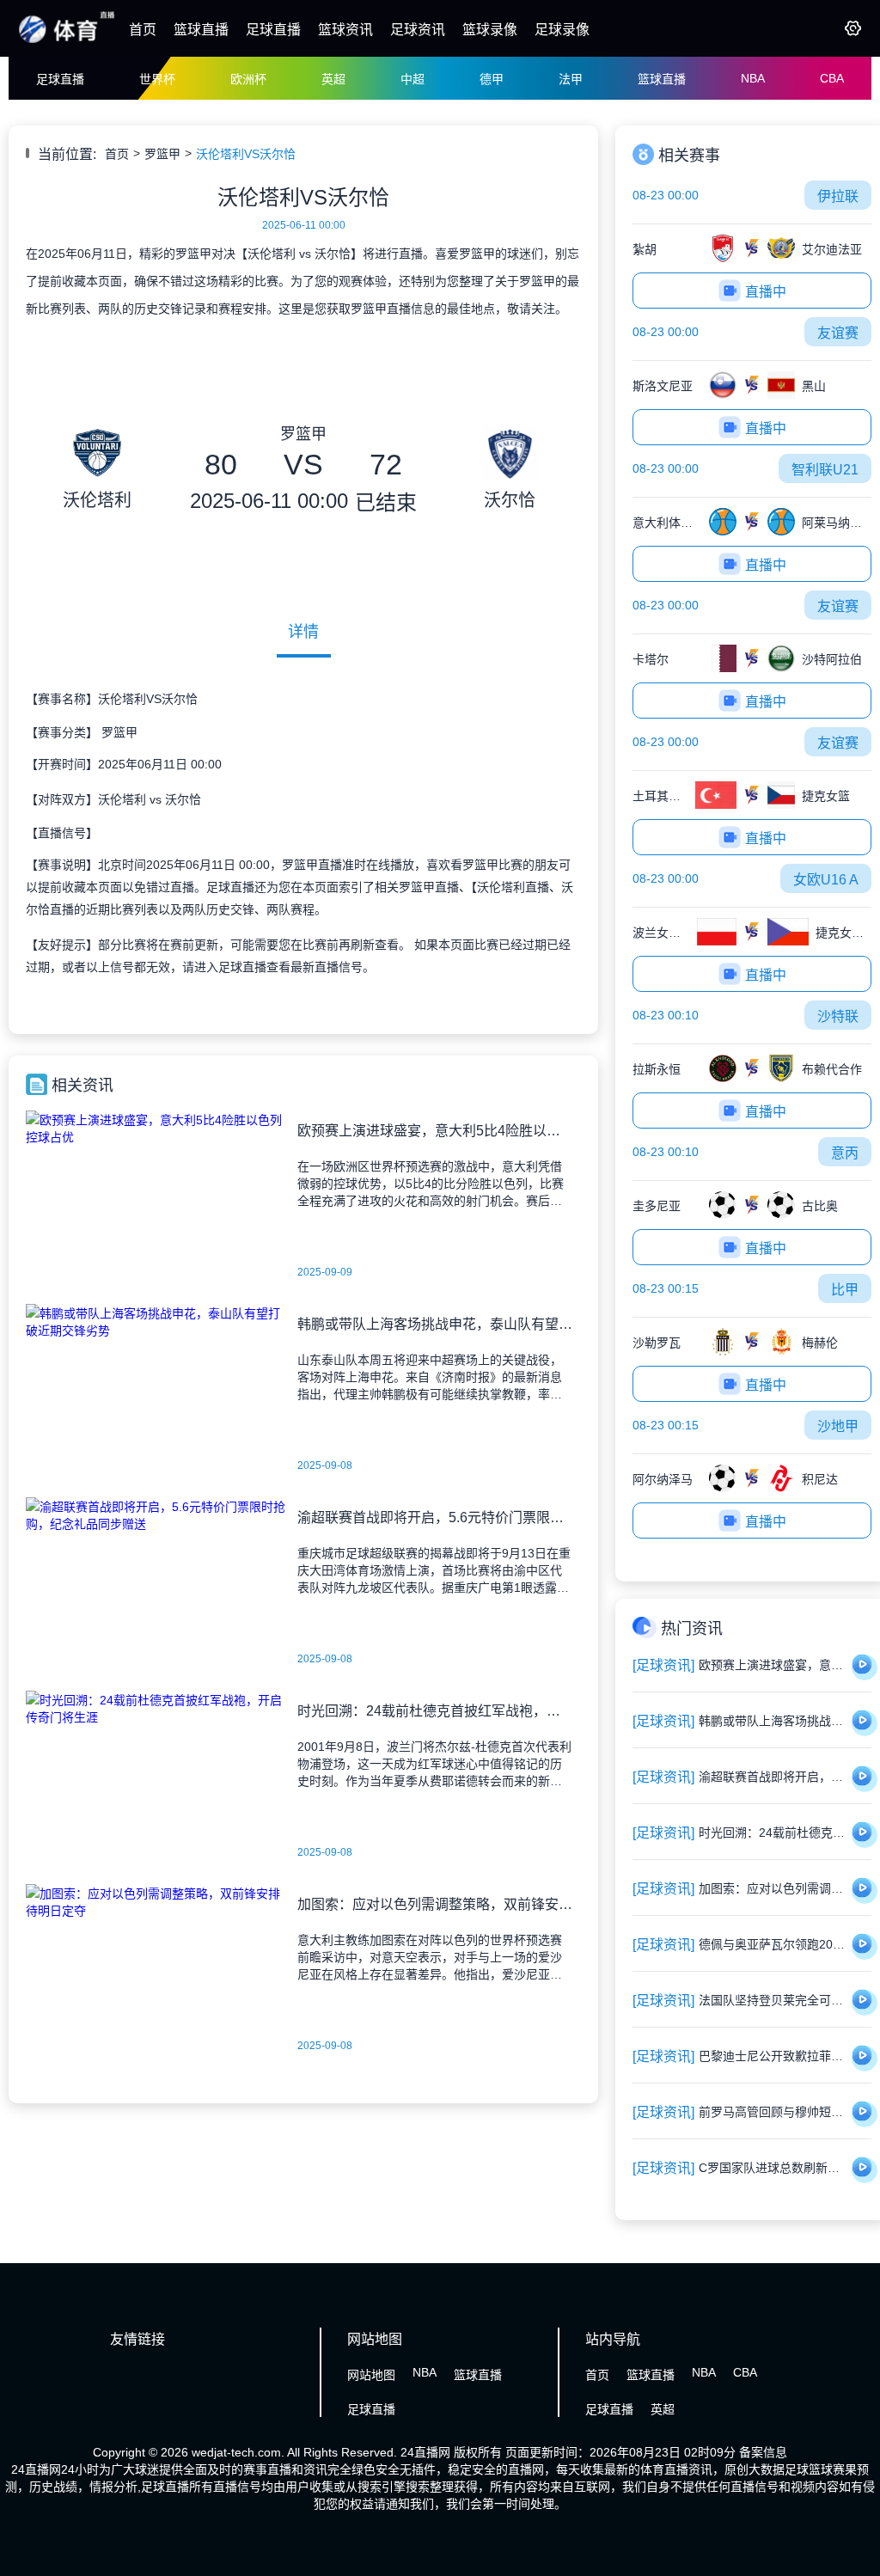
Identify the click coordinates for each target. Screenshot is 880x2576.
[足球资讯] (663, 1665)
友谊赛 (838, 333)
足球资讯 (418, 30)
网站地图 (371, 2375)
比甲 (845, 1290)
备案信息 (763, 2452)
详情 (303, 632)
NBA (753, 78)
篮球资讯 (345, 30)
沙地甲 (838, 1426)
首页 (143, 30)
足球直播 (273, 30)
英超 (333, 79)
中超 (412, 79)
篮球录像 (490, 30)
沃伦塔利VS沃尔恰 (246, 154)
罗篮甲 (162, 154)
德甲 (492, 79)
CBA (832, 78)
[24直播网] (67, 41)
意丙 (845, 1153)
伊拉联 (838, 196)
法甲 (571, 79)
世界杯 (157, 79)
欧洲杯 (248, 79)
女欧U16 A (826, 880)
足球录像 (562, 30)
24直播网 (425, 2452)
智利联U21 (825, 470)
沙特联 (838, 1016)
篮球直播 (201, 30)
